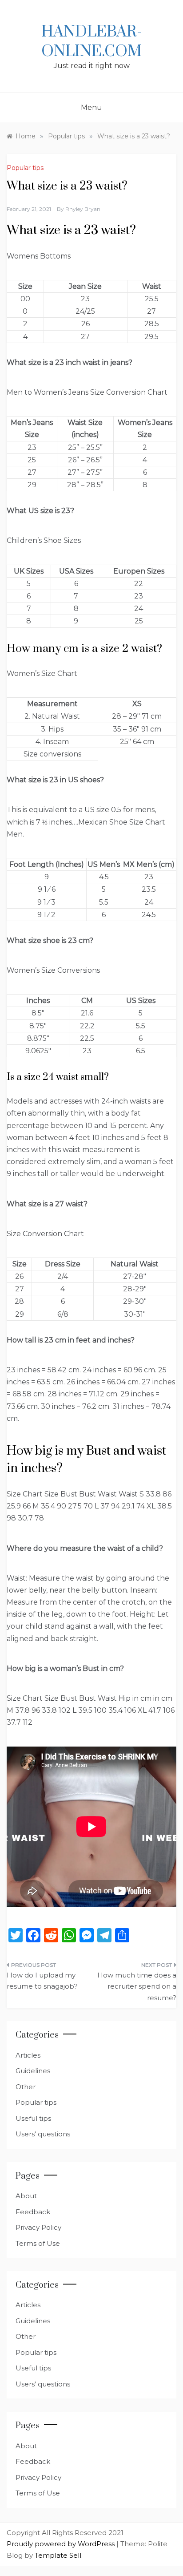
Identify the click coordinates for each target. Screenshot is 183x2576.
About (26, 2196)
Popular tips (25, 168)
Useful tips (33, 2118)
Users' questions (43, 2134)
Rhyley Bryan (83, 209)
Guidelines (33, 2071)
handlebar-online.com (91, 42)
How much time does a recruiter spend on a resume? (137, 1986)
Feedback (33, 2212)
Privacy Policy (38, 2227)
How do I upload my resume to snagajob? (42, 1981)
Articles (28, 2055)
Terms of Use (38, 2243)
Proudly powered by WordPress (62, 2544)
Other (26, 2087)
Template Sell (58, 2555)
